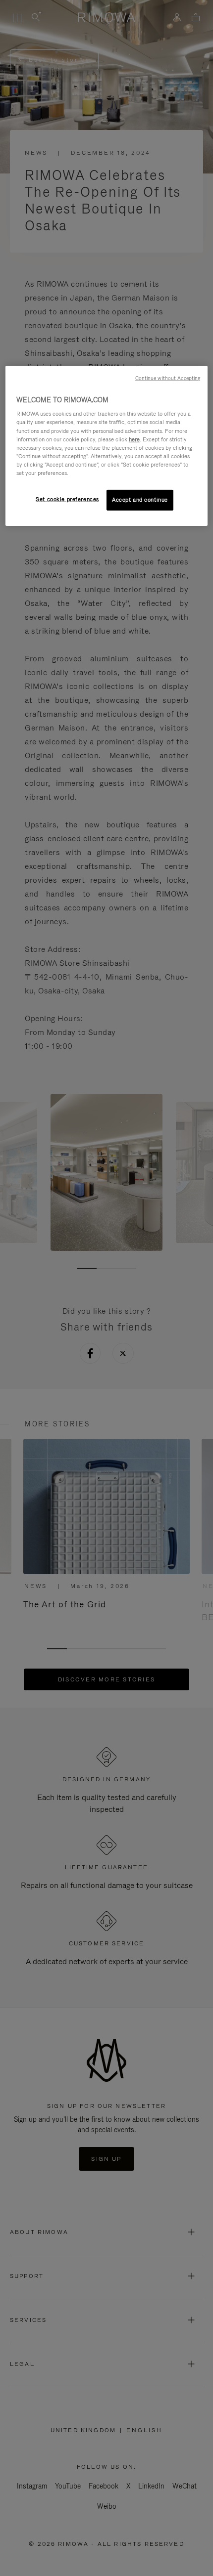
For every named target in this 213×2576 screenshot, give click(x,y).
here (134, 439)
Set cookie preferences (67, 499)
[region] (107, 446)
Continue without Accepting (168, 378)
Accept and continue (140, 500)
